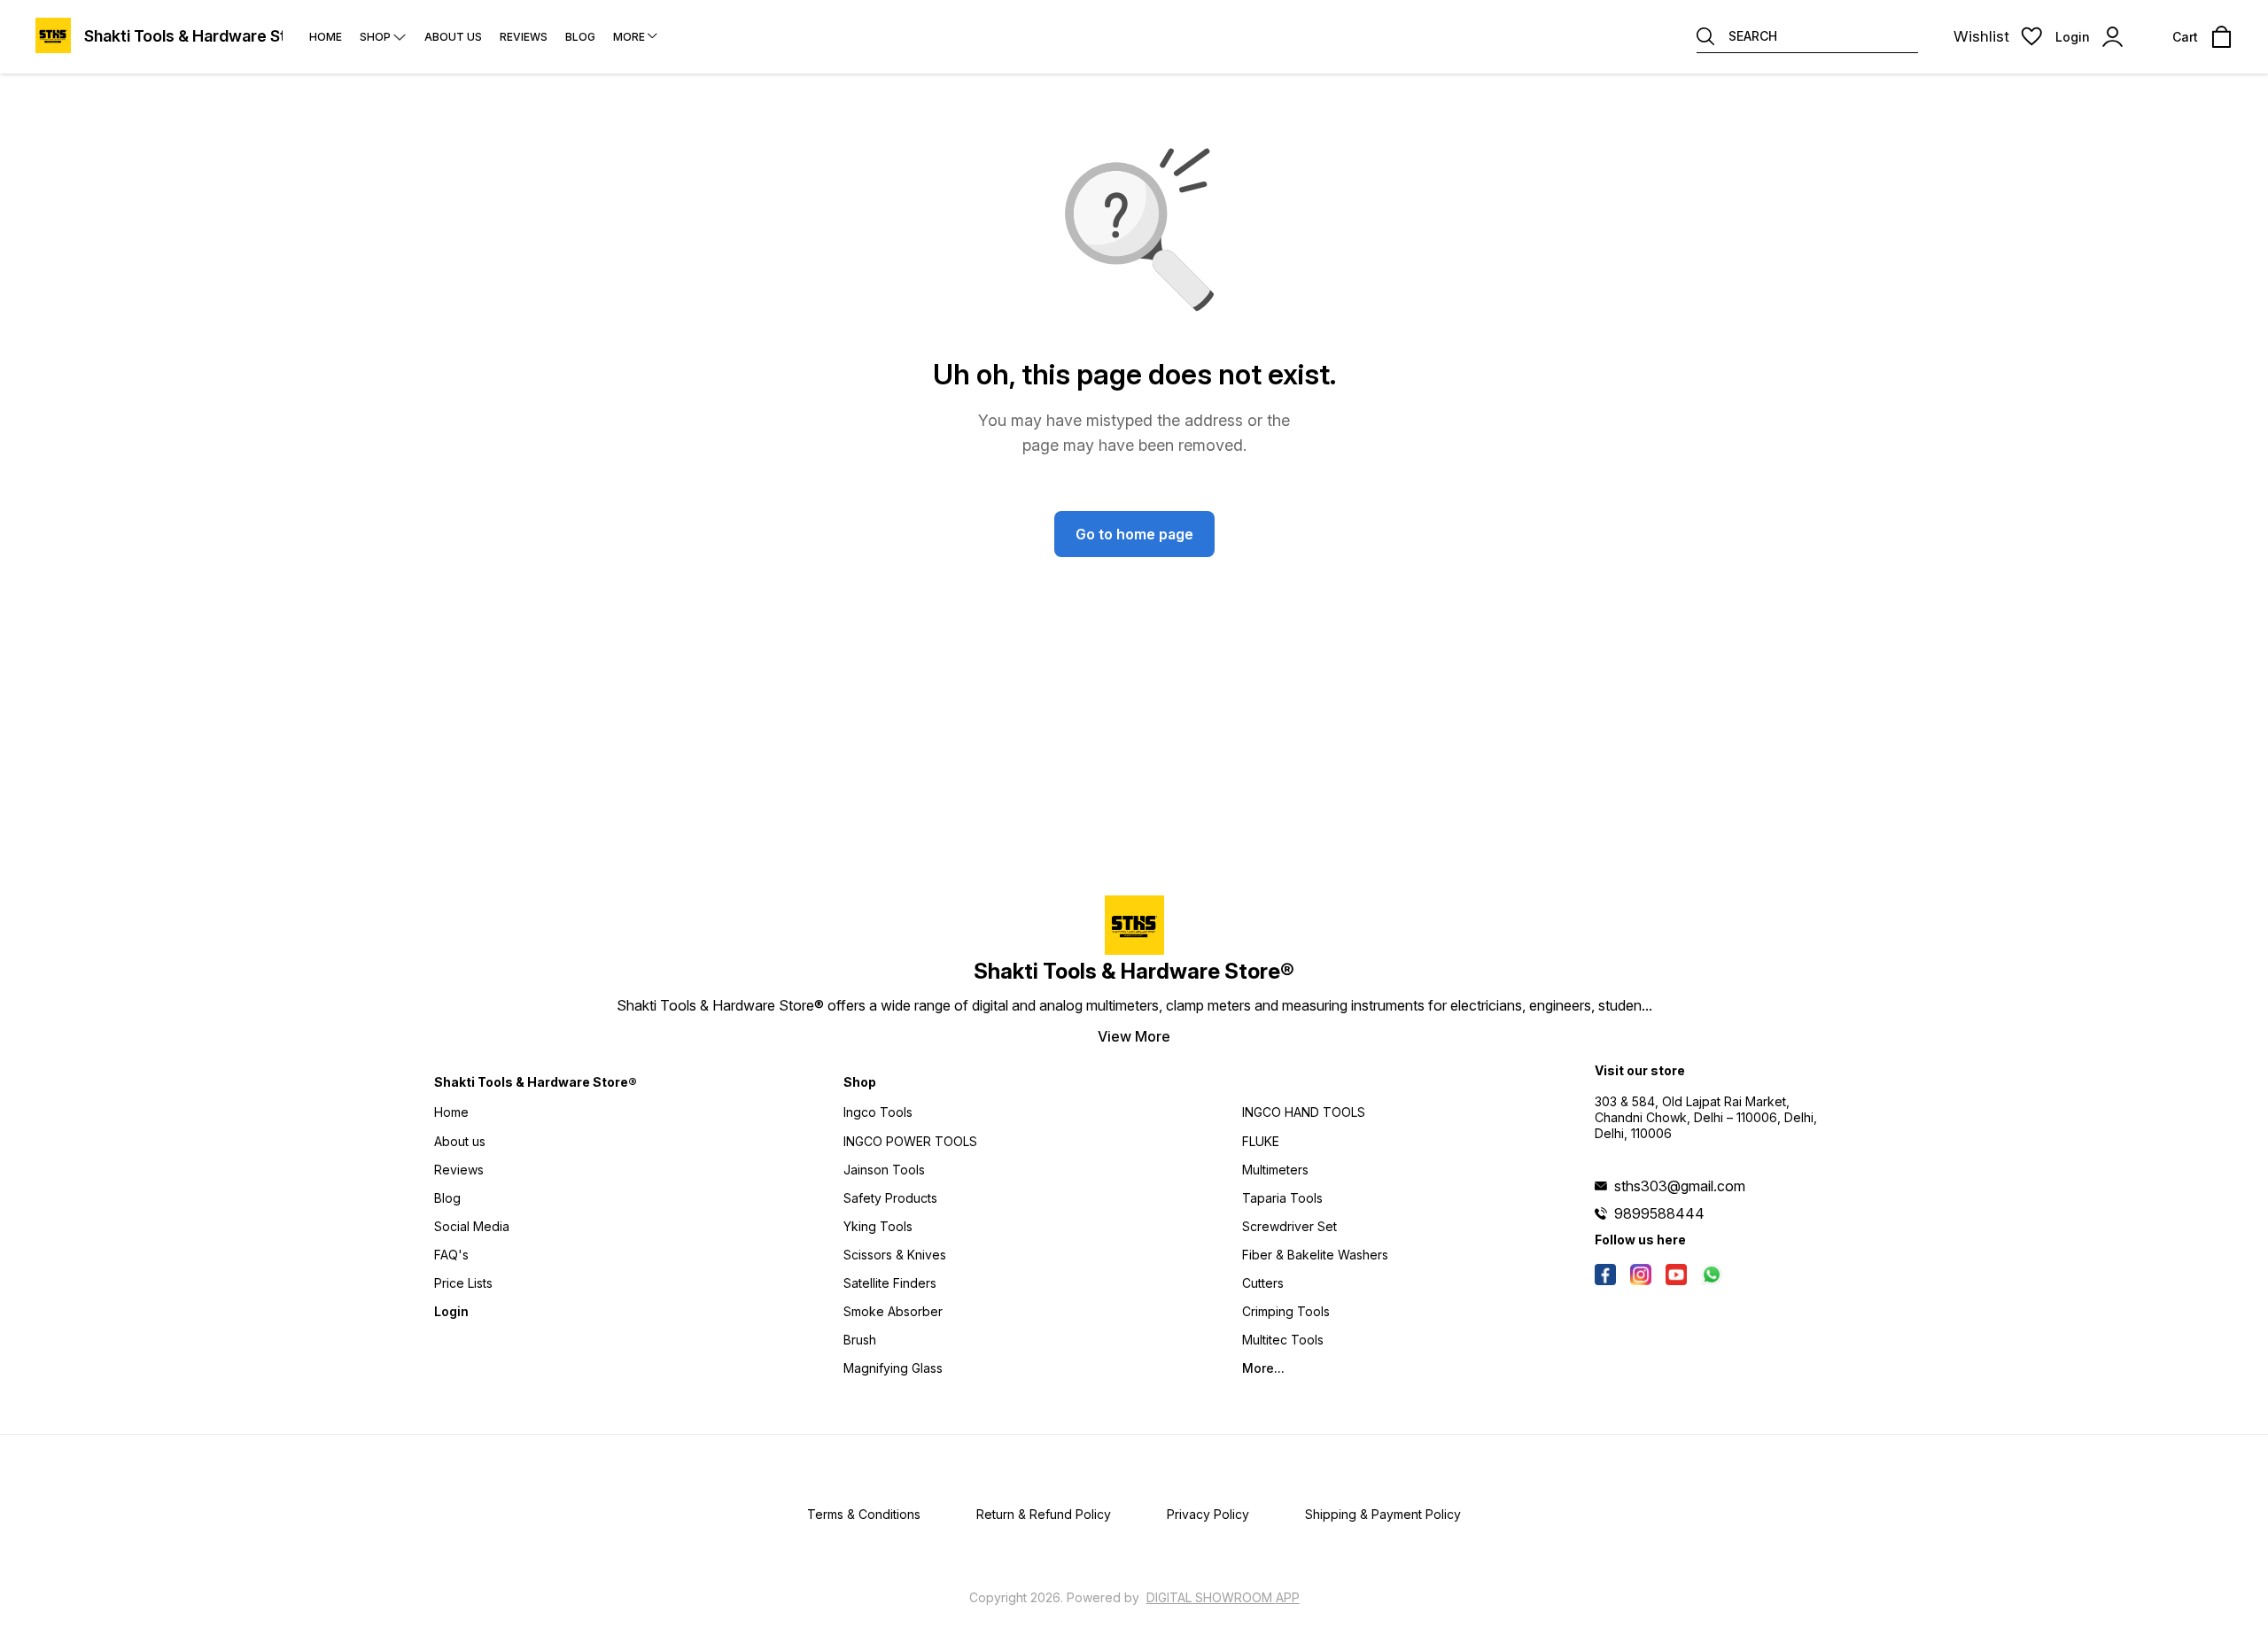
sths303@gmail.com (1680, 1186)
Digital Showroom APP (1223, 1597)
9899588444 (1659, 1213)
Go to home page (1134, 534)
